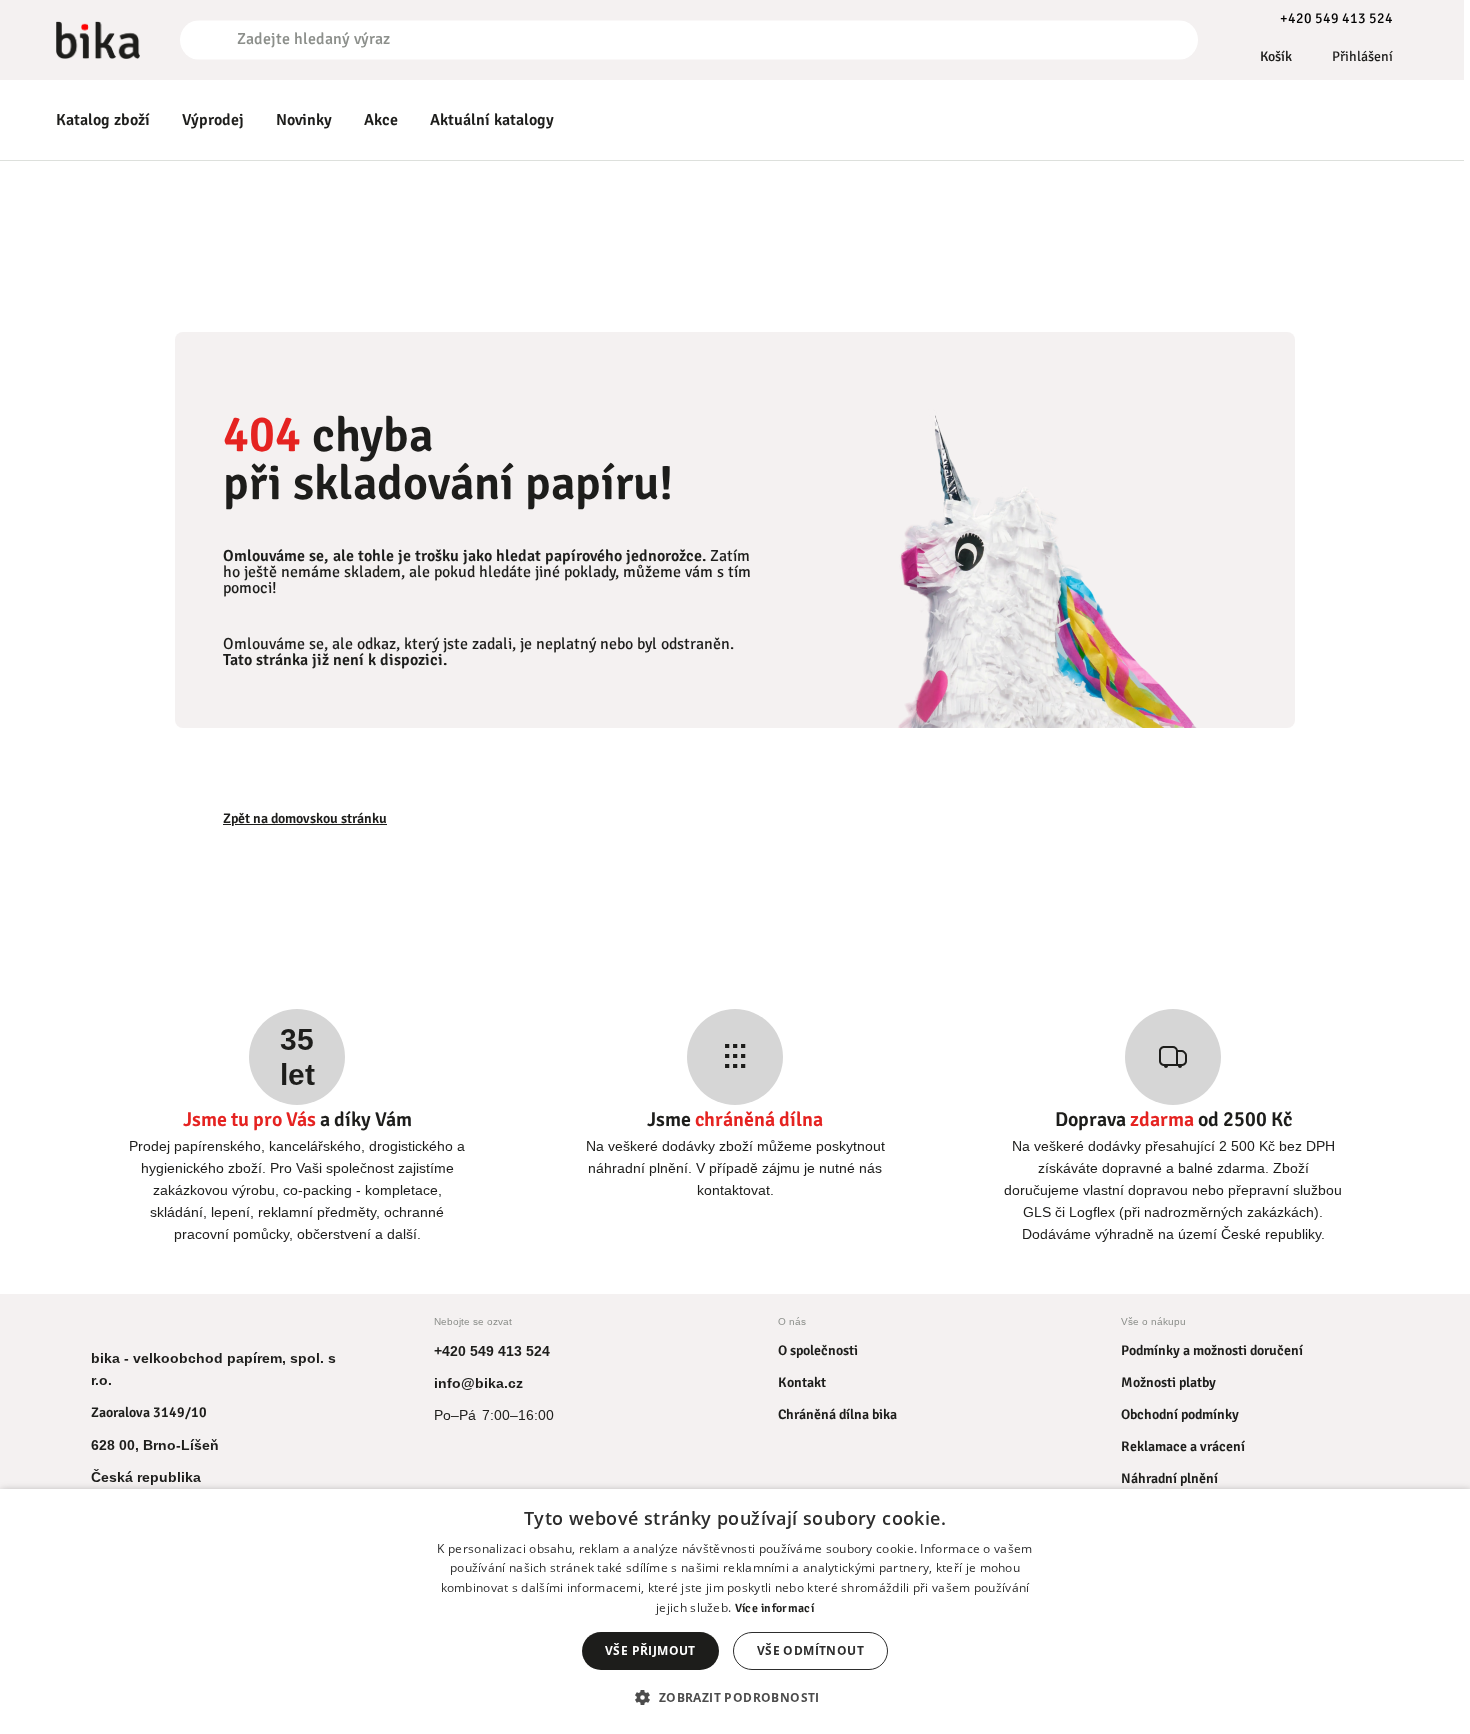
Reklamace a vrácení (1183, 1446)
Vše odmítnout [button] (810, 1650)
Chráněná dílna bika (837, 1414)
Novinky (304, 120)
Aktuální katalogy (492, 120)
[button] (734, 1697)
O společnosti (818, 1350)
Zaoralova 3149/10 (149, 1412)
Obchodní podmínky (1180, 1414)
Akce (381, 120)
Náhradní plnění (1169, 1478)
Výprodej (213, 120)
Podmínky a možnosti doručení (1212, 1350)
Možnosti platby (1168, 1382)
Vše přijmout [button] (650, 1650)
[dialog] (735, 1611)
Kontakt (802, 1382)
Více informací (774, 1608)
